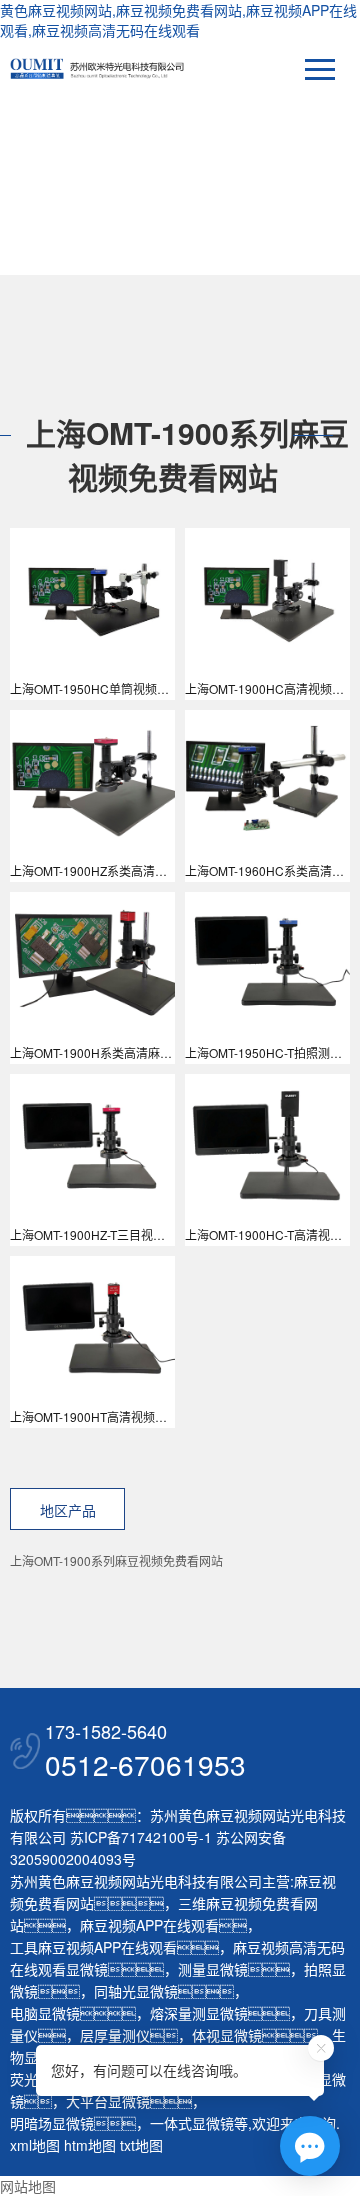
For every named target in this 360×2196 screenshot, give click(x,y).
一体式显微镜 (192, 2123)
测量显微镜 (213, 1969)
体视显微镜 (227, 2035)
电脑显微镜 (45, 2013)
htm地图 (90, 2145)
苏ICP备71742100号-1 (141, 1837)
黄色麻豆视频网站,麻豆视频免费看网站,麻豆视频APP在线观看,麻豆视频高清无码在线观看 (178, 20)
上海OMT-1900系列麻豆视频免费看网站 (116, 1560)
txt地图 (141, 2145)
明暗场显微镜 (52, 2123)
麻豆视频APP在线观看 (149, 1925)
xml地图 (35, 2145)
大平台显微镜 (108, 2101)
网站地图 (28, 2186)
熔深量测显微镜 (199, 2013)
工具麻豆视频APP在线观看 (93, 1947)
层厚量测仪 (115, 2035)
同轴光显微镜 (136, 1991)
